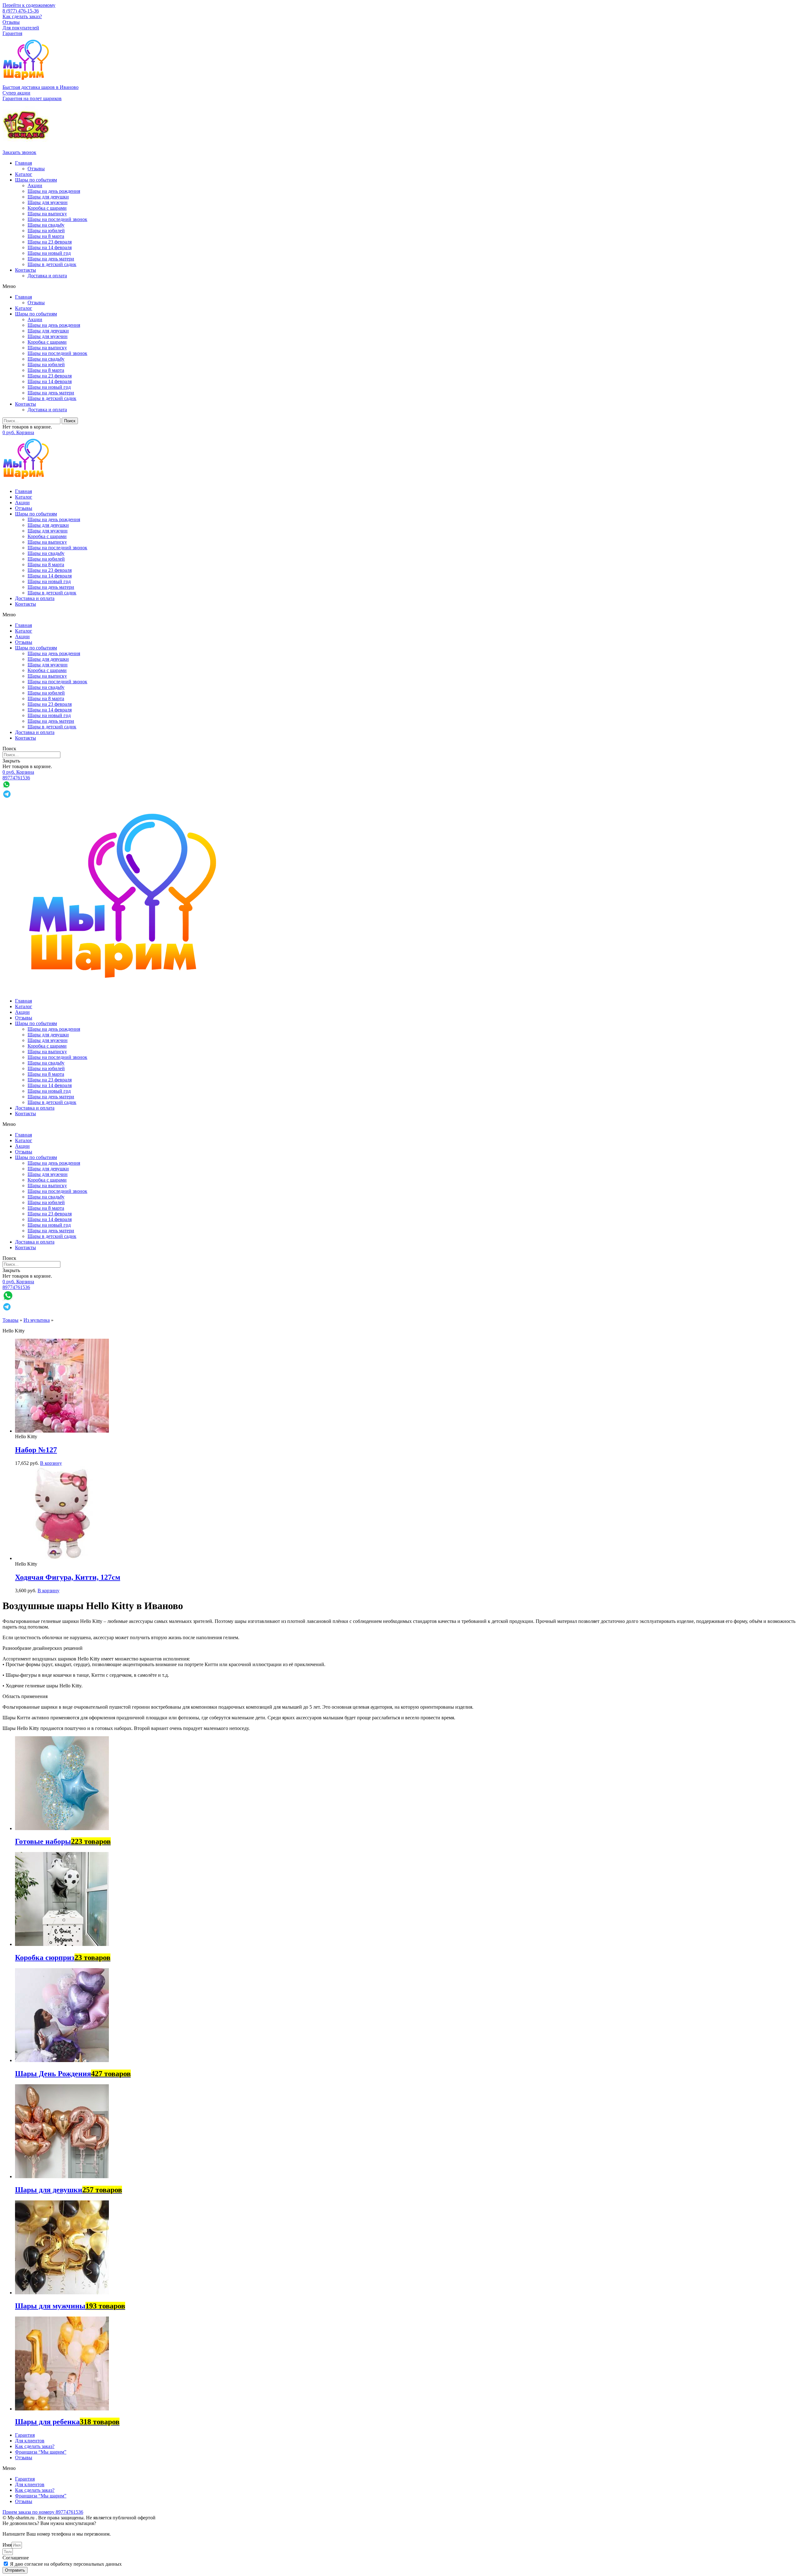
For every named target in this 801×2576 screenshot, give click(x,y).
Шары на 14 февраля (50, 247)
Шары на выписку (47, 214)
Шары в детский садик (52, 264)
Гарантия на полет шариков (32, 98)
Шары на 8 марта (46, 236)
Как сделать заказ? (22, 16)
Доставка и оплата (47, 276)
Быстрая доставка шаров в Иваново (41, 87)
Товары (10, 1320)
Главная (23, 163)
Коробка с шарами (47, 208)
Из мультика (37, 1320)
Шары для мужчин (48, 202)
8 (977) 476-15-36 (21, 11)
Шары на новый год (49, 253)
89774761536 (16, 778)
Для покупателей (21, 28)
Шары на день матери (51, 259)
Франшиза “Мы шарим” (41, 2452)
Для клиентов (30, 2441)
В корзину (51, 1463)
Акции (35, 185)
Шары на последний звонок (57, 219)
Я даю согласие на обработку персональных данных (66, 2564)
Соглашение (16, 2558)
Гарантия (12, 33)
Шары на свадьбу (46, 225)
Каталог (24, 174)
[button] (16, 93)
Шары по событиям (36, 180)
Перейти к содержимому (29, 5)
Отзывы (11, 22)
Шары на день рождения (54, 191)
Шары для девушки (48, 197)
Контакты (26, 270)
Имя (7, 2545)
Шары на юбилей (46, 231)
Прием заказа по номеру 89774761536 (43, 2512)
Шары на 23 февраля (50, 242)
